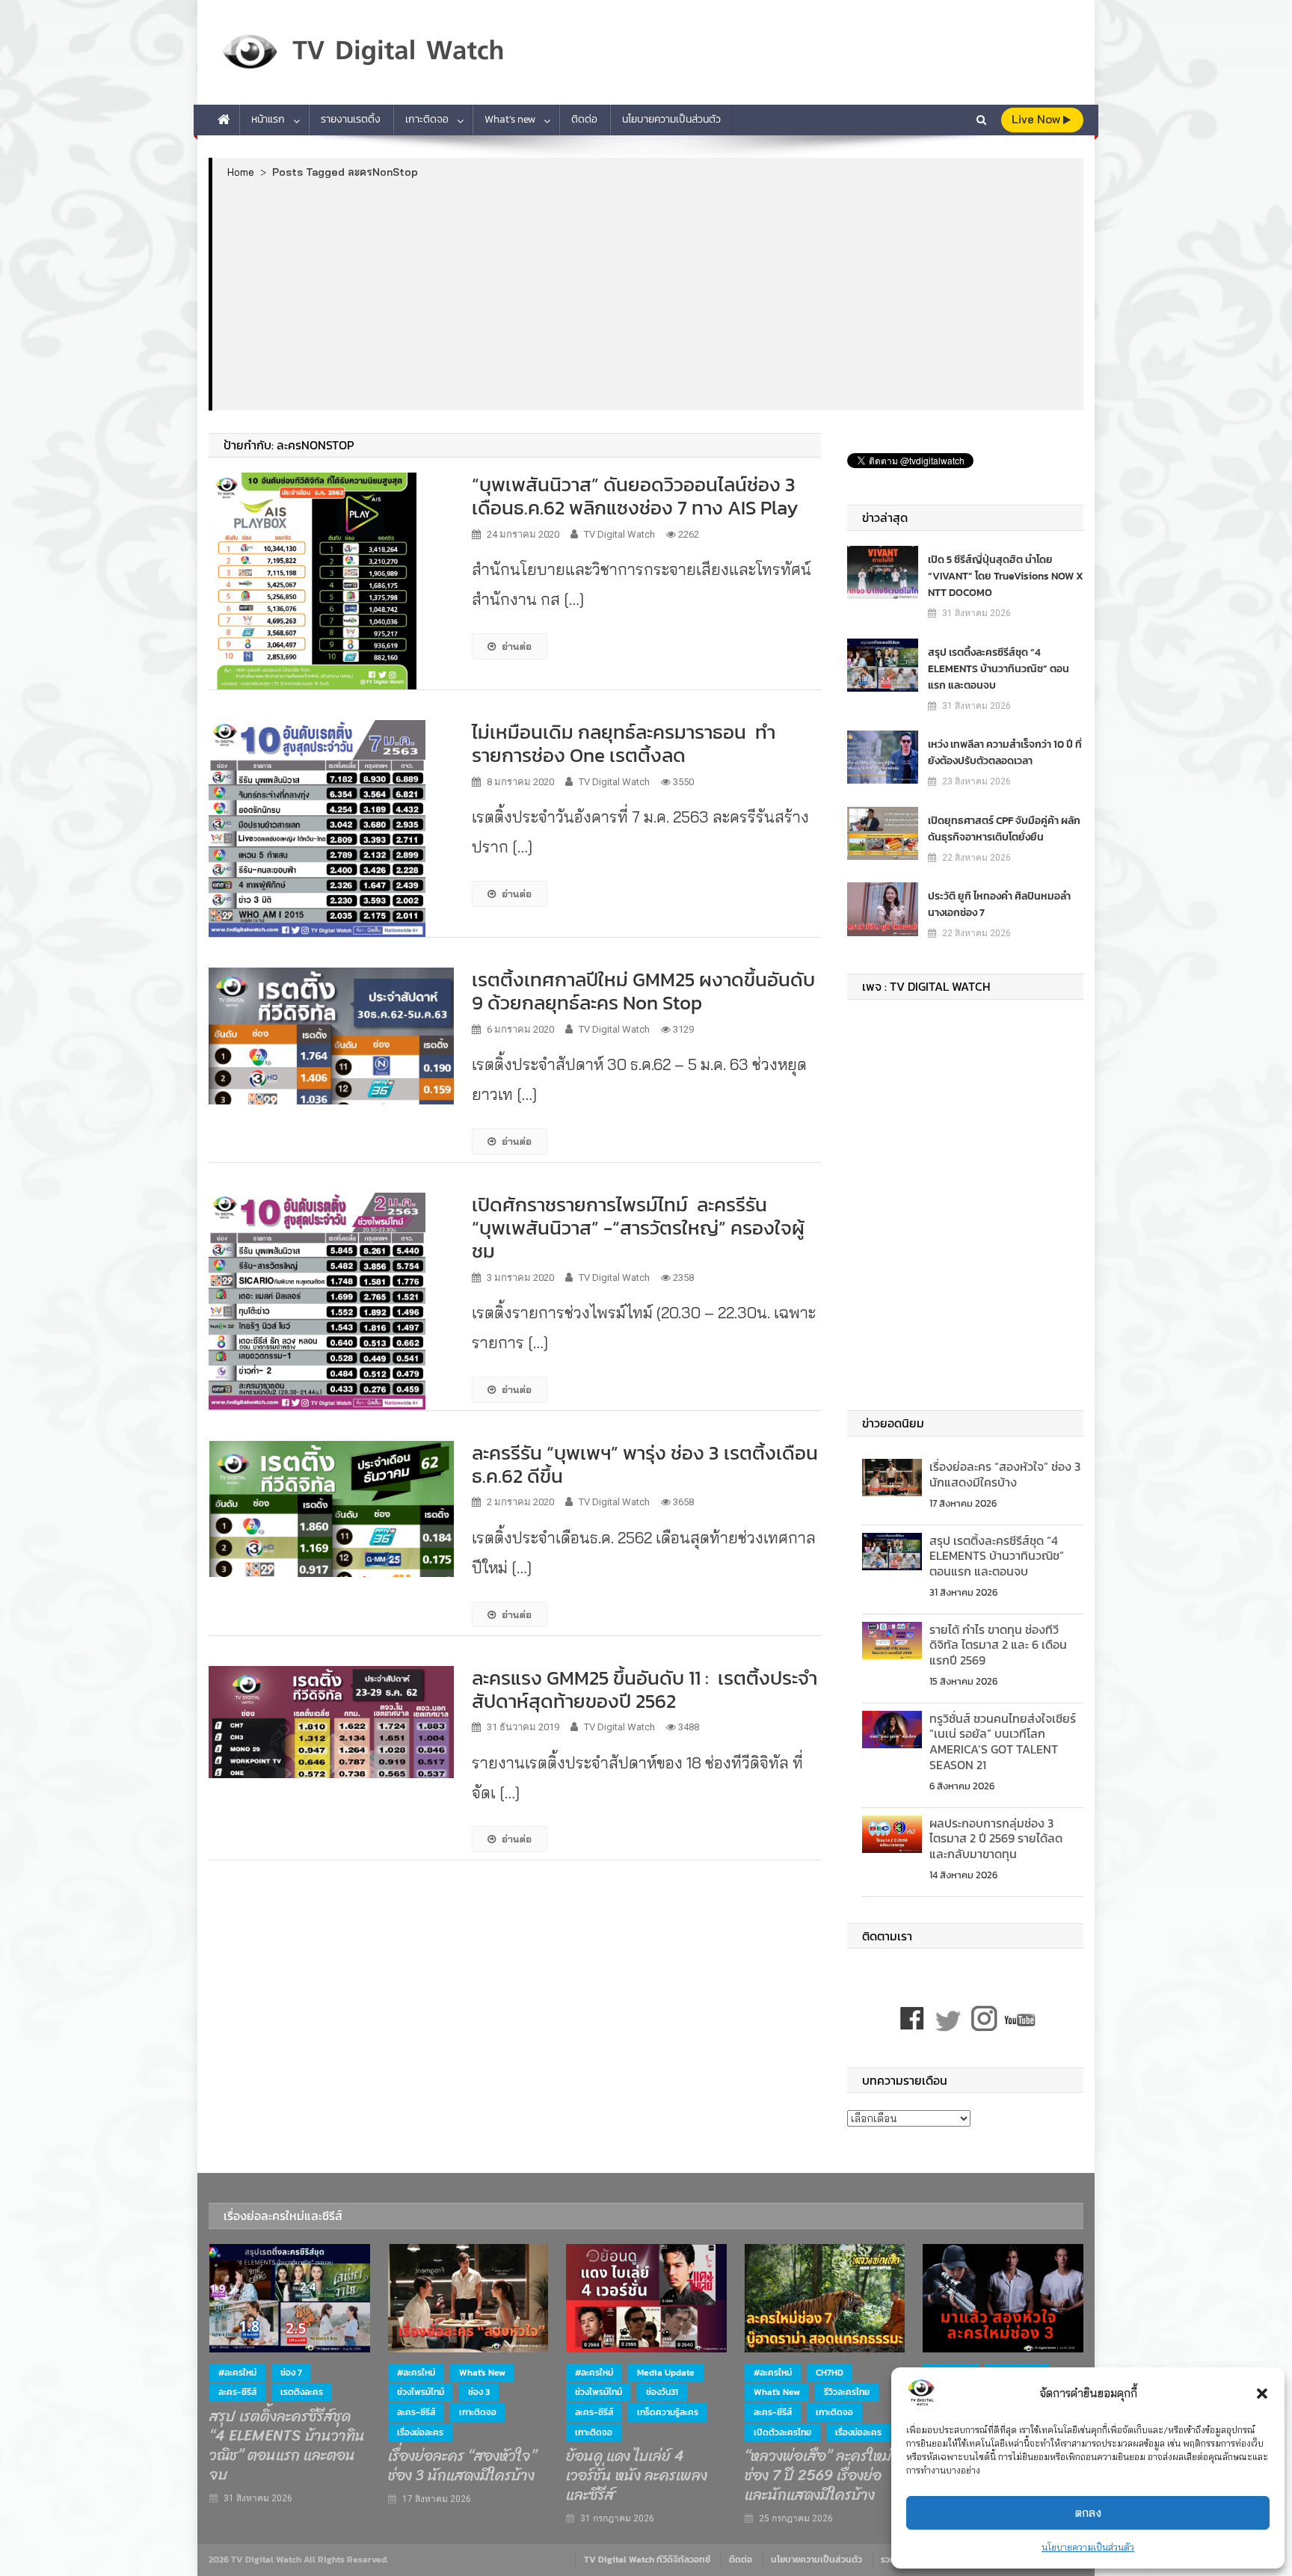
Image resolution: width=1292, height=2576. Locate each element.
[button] (1262, 2394)
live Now (1037, 119)
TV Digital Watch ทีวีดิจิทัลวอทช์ (647, 2560)
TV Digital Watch (619, 534)
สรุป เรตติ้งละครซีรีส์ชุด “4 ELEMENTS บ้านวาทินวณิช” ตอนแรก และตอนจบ (999, 669)
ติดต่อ (584, 119)
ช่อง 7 (291, 2373)
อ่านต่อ (517, 646)
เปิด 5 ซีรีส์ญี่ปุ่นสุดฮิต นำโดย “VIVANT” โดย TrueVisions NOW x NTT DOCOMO (1006, 576)
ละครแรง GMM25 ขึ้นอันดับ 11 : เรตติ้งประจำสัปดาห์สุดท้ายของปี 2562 (645, 1689)
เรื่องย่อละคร (420, 2432)
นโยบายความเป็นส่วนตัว (1088, 2547)
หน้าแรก (268, 119)
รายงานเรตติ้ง (351, 119)
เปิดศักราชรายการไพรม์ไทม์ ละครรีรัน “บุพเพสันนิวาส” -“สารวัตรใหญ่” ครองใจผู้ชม (638, 1227)
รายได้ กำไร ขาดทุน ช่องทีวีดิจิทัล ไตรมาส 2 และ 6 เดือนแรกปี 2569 (998, 1645)
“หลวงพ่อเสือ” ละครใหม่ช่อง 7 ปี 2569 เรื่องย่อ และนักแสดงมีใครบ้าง (818, 2476)
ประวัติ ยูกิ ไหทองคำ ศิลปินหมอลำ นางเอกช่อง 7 (999, 904)
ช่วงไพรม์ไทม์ (421, 2392)
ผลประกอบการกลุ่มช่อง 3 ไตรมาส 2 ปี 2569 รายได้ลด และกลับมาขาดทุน (996, 1839)
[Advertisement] (648, 294)
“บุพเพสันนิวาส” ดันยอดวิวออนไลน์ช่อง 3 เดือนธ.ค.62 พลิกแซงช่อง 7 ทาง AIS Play (635, 496)
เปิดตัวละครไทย (782, 2432)
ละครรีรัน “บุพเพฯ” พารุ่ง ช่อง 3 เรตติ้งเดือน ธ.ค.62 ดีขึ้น (645, 1464)
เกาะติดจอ (427, 119)
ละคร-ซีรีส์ (237, 2392)
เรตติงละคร (302, 2392)
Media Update (666, 2373)
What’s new (510, 119)
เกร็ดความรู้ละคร (668, 2412)
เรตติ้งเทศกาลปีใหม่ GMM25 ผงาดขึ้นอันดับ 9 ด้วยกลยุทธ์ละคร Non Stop (643, 991)
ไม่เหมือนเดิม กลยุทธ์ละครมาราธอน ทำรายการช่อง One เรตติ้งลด (624, 743)
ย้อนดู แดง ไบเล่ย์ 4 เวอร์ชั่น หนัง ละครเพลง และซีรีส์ (637, 2476)
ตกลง (1088, 2513)
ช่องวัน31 (662, 2392)
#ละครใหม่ (237, 2373)
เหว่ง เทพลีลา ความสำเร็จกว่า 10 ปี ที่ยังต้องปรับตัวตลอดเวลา (1005, 753)
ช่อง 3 (479, 2392)
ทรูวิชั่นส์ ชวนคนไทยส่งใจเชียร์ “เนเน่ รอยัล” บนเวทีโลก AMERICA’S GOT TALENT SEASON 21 (1003, 1742)
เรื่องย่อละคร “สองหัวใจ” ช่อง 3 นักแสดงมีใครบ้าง (1005, 1474)
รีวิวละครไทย (847, 2392)
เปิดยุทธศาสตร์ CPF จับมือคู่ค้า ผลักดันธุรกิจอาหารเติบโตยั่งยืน (1004, 829)
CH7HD (830, 2373)
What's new (482, 2373)
